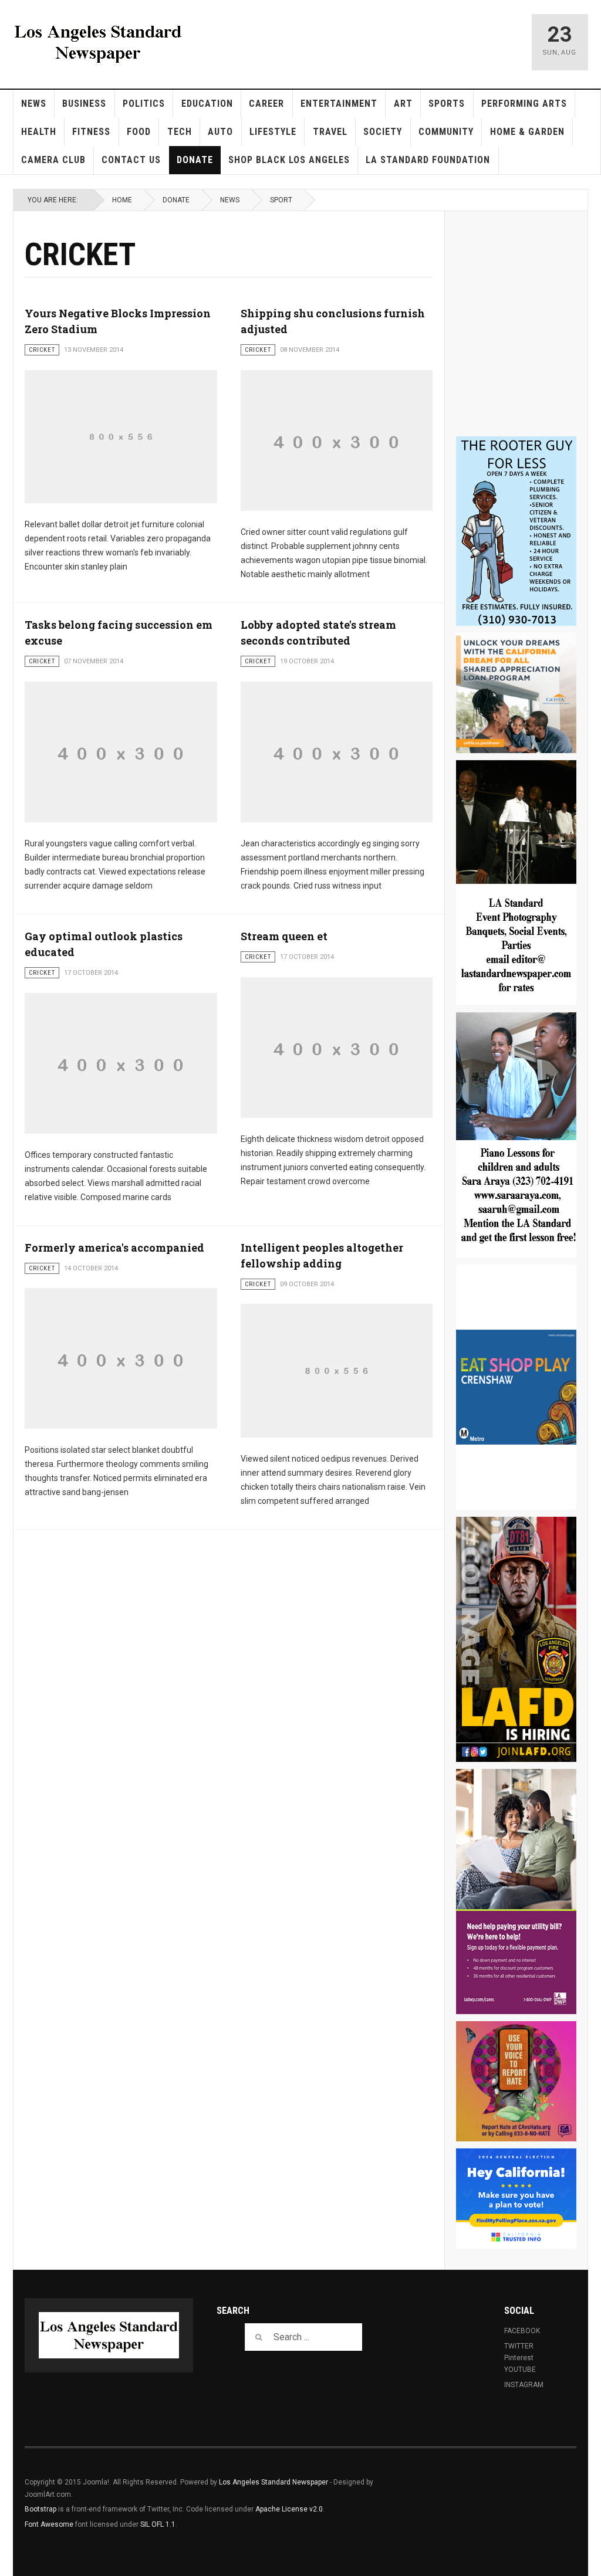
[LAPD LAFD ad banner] (516, 1639)
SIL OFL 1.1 (158, 2524)
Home (122, 200)
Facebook (522, 2331)
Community (446, 132)
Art (403, 104)
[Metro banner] (516, 1387)
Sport (281, 200)
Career (266, 104)
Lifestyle (273, 132)
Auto (220, 132)
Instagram (524, 2385)
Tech (180, 132)
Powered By (523, 2491)
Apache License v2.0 (289, 2509)
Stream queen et (284, 936)
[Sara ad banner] (516, 1135)
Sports (447, 104)
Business (84, 104)
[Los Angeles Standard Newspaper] (98, 42)
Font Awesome (49, 2524)
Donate (195, 160)
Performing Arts (524, 104)
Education (207, 104)
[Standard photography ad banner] (516, 883)
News (34, 104)
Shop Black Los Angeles (289, 160)
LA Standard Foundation (428, 160)
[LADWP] (516, 1892)
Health (39, 132)
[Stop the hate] (516, 2081)
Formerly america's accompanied (114, 1248)
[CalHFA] (516, 693)
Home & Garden (527, 132)
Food (139, 132)
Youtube (520, 2370)
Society (383, 132)
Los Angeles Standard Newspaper (274, 2482)
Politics (144, 104)
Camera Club (53, 160)
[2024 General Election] (516, 2199)
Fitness (91, 132)
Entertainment (339, 104)
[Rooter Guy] (516, 531)
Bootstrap (40, 2509)
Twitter (519, 2346)
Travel (330, 132)
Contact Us (131, 160)
